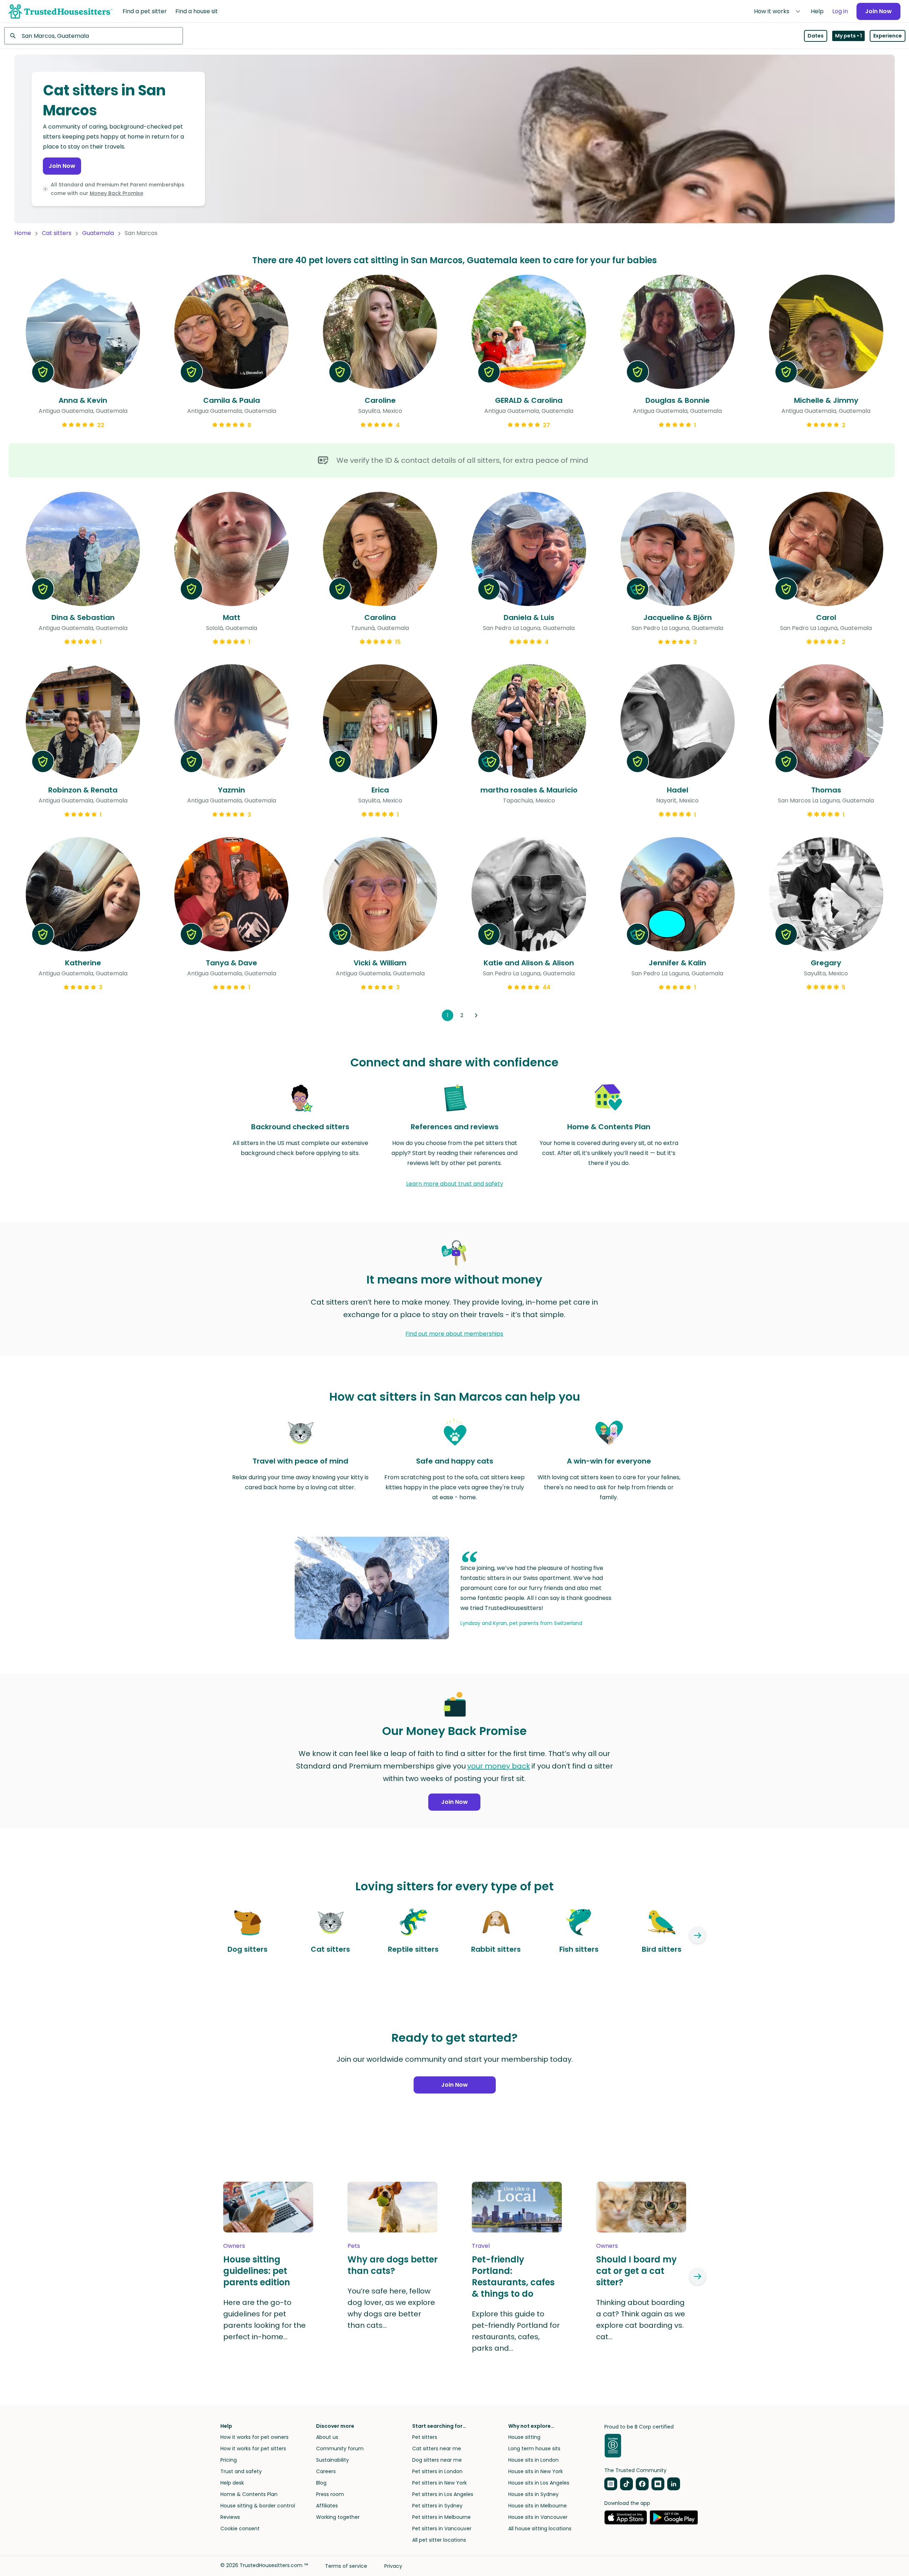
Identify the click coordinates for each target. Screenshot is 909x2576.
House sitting (524, 2437)
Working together (338, 2517)
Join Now (878, 11)
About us (327, 2437)
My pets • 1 (848, 36)
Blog (321, 2483)
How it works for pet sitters (253, 2449)
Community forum (340, 2449)
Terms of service (346, 2566)
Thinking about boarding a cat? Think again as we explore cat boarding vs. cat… (641, 2320)
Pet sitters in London (437, 2471)
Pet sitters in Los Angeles (443, 2494)
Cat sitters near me (437, 2449)
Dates (816, 36)
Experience (888, 36)
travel (481, 2246)
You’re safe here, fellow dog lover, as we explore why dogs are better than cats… (391, 2308)
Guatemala (98, 233)
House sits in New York (536, 2471)
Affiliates (327, 2506)
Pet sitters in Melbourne (441, 2517)
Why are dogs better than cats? (393, 2265)
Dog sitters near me (437, 2460)
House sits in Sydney (533, 2494)
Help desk (232, 2483)
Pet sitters (425, 2437)
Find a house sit (197, 11)
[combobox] (94, 36)
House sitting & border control (258, 2506)
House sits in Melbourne (538, 2506)
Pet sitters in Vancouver (442, 2529)
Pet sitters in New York (439, 2483)
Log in (840, 11)
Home (23, 233)
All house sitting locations (540, 2529)
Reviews (230, 2517)
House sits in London (533, 2460)
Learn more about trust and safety (455, 1184)
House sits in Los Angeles (539, 2483)
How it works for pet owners (254, 2437)
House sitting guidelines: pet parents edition (257, 2271)
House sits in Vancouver (538, 2517)
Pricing (229, 2460)
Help (817, 11)
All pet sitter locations (439, 2540)
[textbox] (94, 36)
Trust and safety (241, 2471)
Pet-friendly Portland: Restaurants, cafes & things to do (513, 2277)
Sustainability (333, 2460)
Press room (330, 2494)
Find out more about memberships (454, 1334)
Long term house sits (534, 2449)
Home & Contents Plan (249, 2494)
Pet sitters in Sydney (437, 2506)
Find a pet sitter (145, 11)
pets (354, 2246)
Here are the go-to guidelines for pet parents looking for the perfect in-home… (264, 2320)
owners (234, 2246)
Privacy (393, 2566)
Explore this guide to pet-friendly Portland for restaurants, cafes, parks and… (516, 2331)
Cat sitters (57, 233)
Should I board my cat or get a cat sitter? (636, 2271)
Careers (326, 2471)
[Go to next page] (476, 1015)
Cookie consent (240, 2529)
